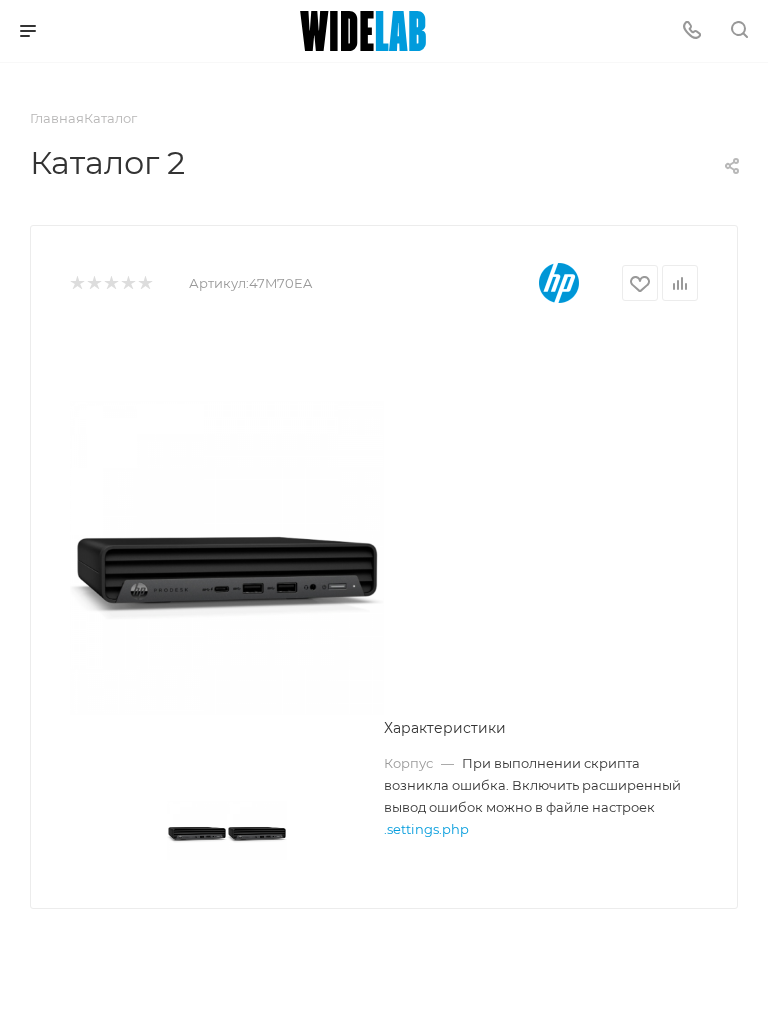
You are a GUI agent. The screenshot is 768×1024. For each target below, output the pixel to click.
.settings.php (426, 829)
